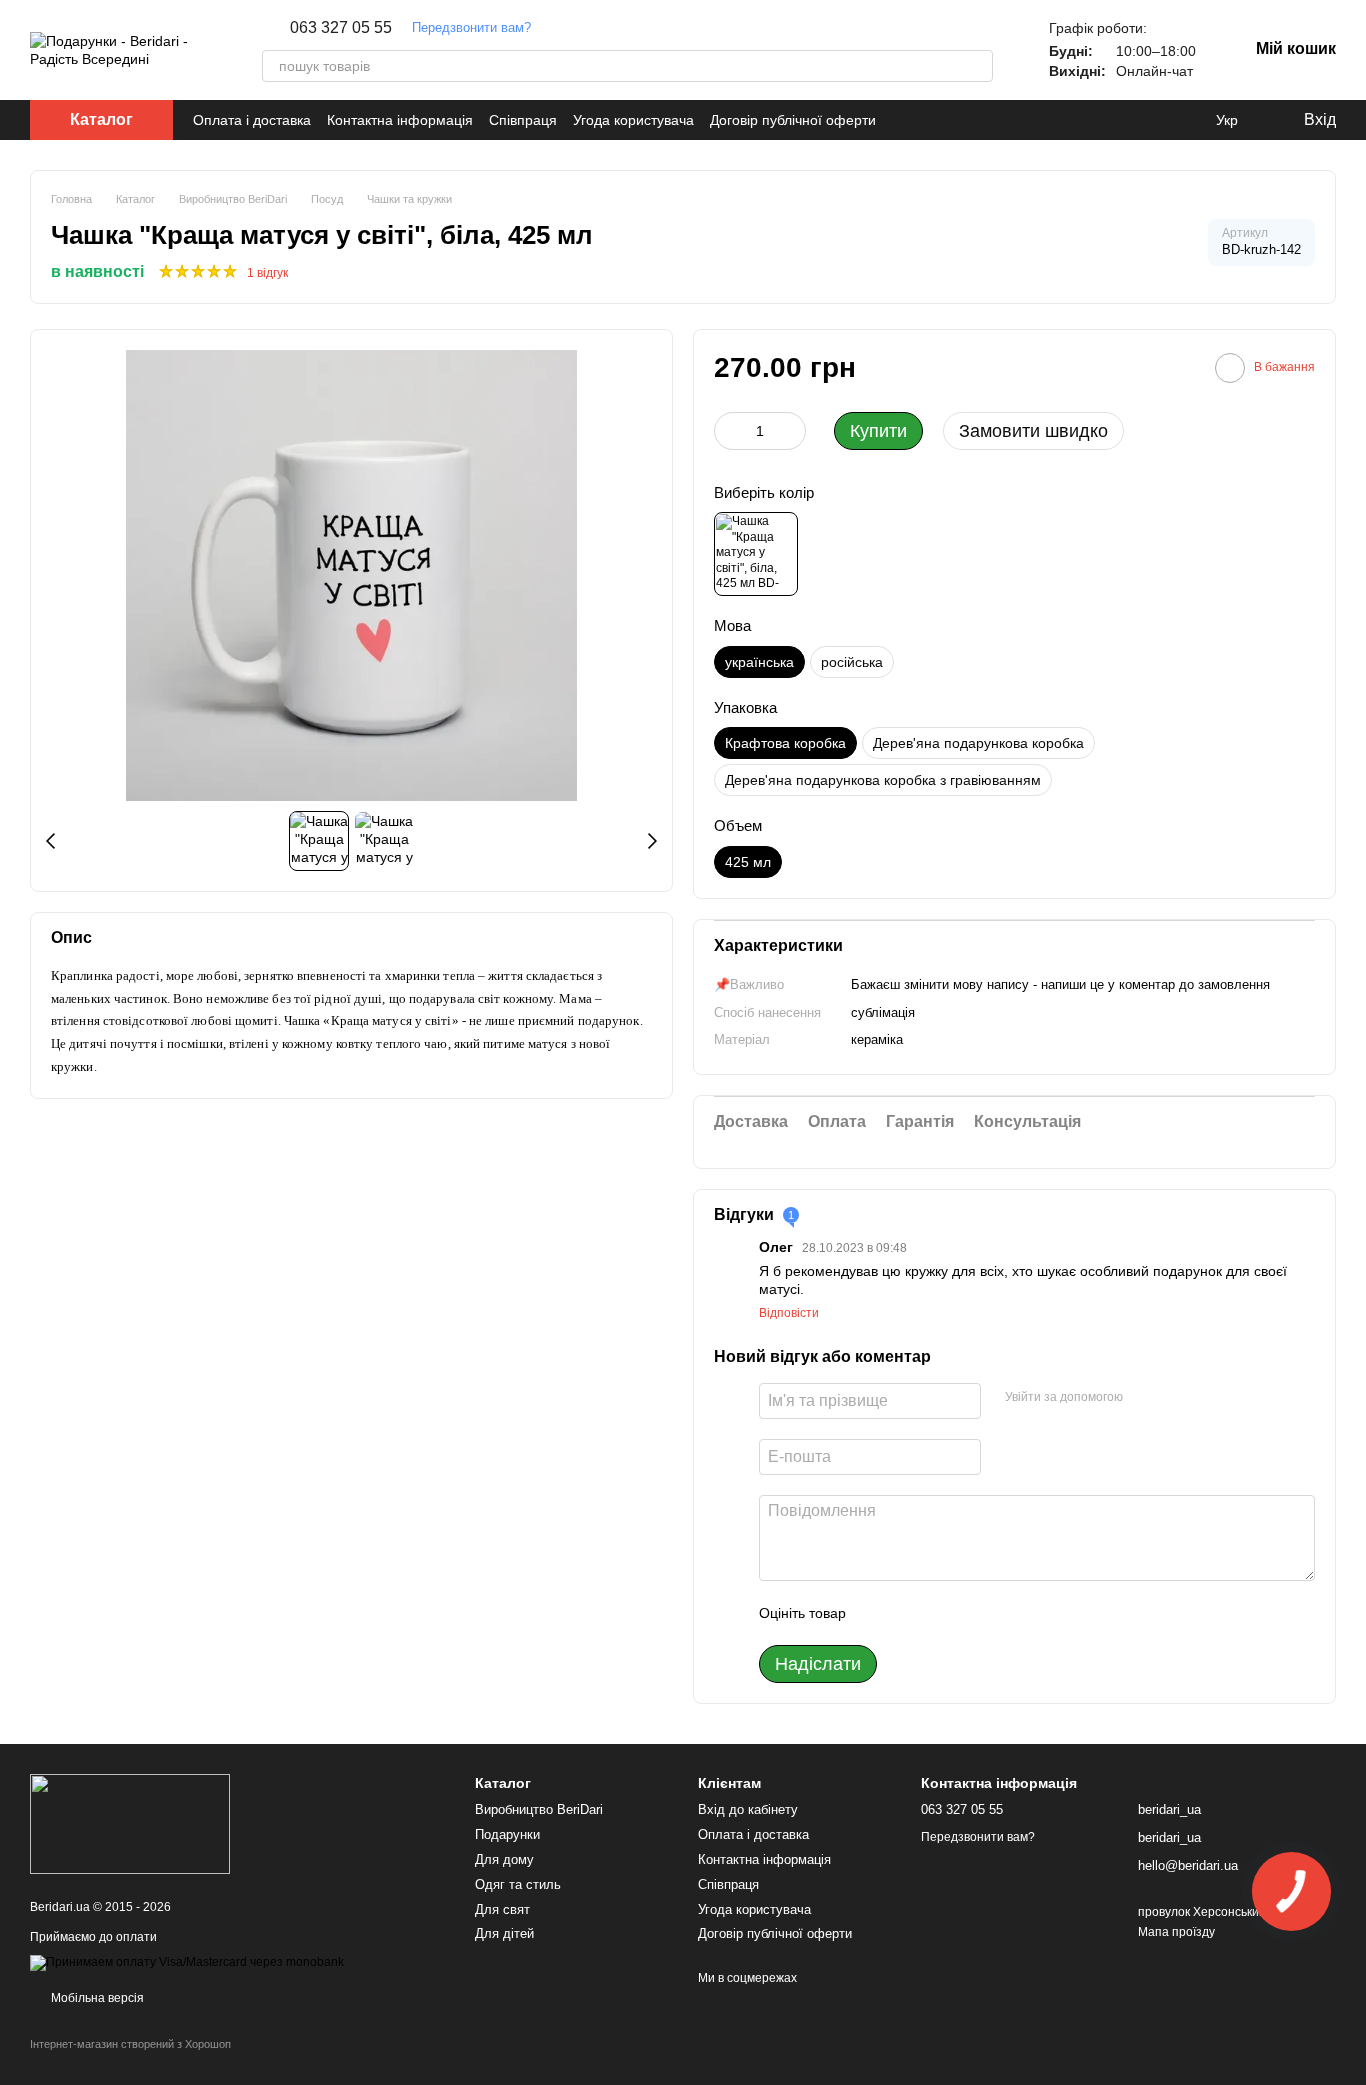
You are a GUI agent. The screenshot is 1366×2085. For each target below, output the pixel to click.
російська (852, 662)
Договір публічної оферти (793, 120)
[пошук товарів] (977, 66)
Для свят (502, 1909)
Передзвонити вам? (471, 27)
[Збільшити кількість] (791, 431)
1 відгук (267, 273)
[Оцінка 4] (975, 1613)
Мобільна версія (96, 1998)
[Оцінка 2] (911, 1613)
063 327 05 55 (341, 28)
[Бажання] (1186, 120)
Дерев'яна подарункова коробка (978, 743)
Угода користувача (633, 120)
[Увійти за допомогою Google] (1177, 1398)
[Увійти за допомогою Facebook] (1145, 1398)
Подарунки (507, 1834)
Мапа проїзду (1176, 1932)
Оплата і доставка (252, 120)
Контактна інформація (400, 120)
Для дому (504, 1859)
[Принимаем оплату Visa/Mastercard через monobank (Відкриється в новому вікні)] (187, 1963)
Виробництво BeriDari (539, 1809)
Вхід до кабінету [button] (748, 1809)
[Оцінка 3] (943, 1613)
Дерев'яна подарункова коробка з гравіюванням (883, 780)
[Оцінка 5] (1007, 1613)
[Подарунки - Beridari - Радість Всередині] (130, 1823)
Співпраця (523, 120)
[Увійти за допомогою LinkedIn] (1209, 1398)
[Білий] (756, 554)
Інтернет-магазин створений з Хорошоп (130, 2044)
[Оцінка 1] (879, 1613)
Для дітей (504, 1933)
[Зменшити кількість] (729, 431)
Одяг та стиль (518, 1884)
